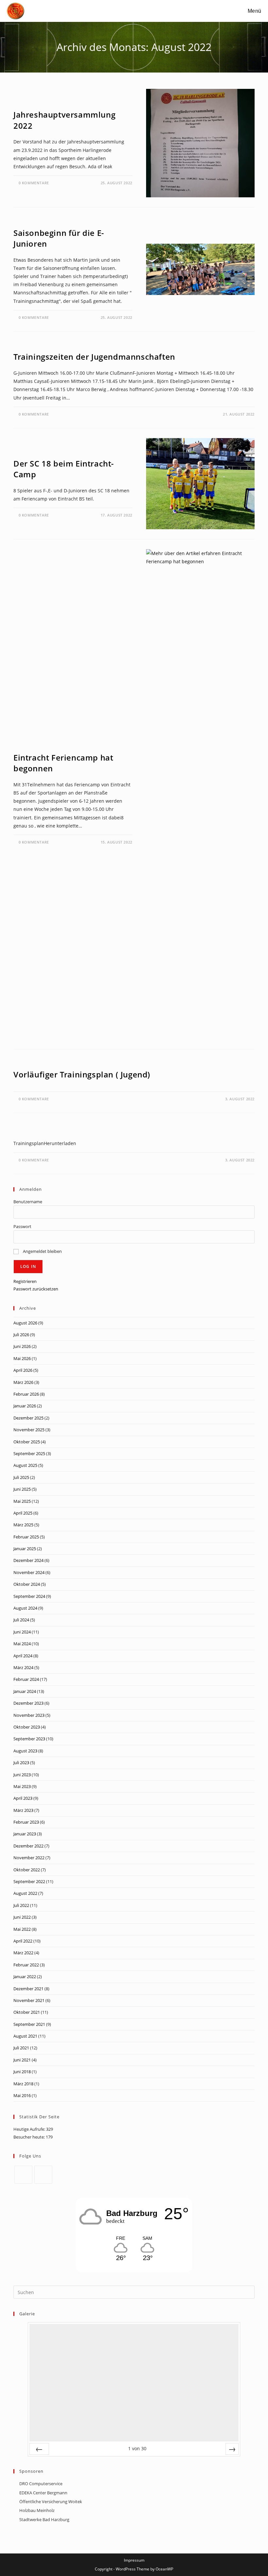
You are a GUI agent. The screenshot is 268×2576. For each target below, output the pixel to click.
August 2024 (25, 1608)
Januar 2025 (25, 1549)
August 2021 (25, 2036)
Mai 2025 (22, 1501)
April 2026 (23, 1370)
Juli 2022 (21, 1905)
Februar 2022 (26, 1965)
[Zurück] (39, 2449)
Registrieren (25, 1281)
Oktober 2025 (27, 1442)
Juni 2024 (22, 1632)
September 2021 (29, 2024)
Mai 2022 (22, 1929)
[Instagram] (43, 2175)
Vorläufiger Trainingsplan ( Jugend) (82, 1074)
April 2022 (23, 1941)
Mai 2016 (22, 2095)
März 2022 (23, 1953)
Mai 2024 (22, 1644)
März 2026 (23, 1382)
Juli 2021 (21, 2048)
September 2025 (29, 1453)
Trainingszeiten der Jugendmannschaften (94, 357)
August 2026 (25, 1323)
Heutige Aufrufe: (30, 2129)
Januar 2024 (25, 1691)
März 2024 (23, 1667)
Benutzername (28, 1202)
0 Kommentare (34, 183)
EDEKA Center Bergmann (43, 2493)
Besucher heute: (30, 2137)
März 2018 (23, 2084)
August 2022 (25, 1893)
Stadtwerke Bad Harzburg (44, 2519)
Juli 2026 (21, 1335)
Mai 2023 (22, 1786)
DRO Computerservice (41, 2484)
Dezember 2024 (28, 1560)
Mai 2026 (22, 1358)
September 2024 (29, 1596)
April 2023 (23, 1798)
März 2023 (23, 1810)
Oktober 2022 (27, 1870)
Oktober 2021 (27, 2012)
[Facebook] (23, 2175)
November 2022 (29, 1858)
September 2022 (29, 1881)
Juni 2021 (22, 2060)
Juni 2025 (22, 1489)
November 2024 (29, 1572)
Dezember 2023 (28, 1703)
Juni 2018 (22, 2072)
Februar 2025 (26, 1537)
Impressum (134, 2560)
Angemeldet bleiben (42, 1251)
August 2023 (25, 1751)
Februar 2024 (26, 1679)
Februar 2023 (26, 1822)
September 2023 (29, 1739)
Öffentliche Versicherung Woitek (51, 2502)
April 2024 (23, 1656)
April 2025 (23, 1513)
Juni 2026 (22, 1346)
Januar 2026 (25, 1406)
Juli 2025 (21, 1477)
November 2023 (29, 1715)
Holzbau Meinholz (37, 2510)
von (137, 2448)
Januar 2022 (25, 1977)
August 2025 (25, 1465)
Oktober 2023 (27, 1727)
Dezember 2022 (28, 1846)
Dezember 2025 (28, 1418)
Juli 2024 (21, 1620)
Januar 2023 (25, 1834)
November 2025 (29, 1430)
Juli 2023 (21, 1763)
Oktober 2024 (27, 1584)
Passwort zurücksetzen (36, 1289)
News (19, 103)
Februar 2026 (26, 1394)
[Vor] (232, 2449)
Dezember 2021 (28, 1989)
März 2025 (23, 1525)
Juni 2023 (22, 1775)
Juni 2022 (22, 1917)
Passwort (22, 1226)
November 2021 (29, 2000)
